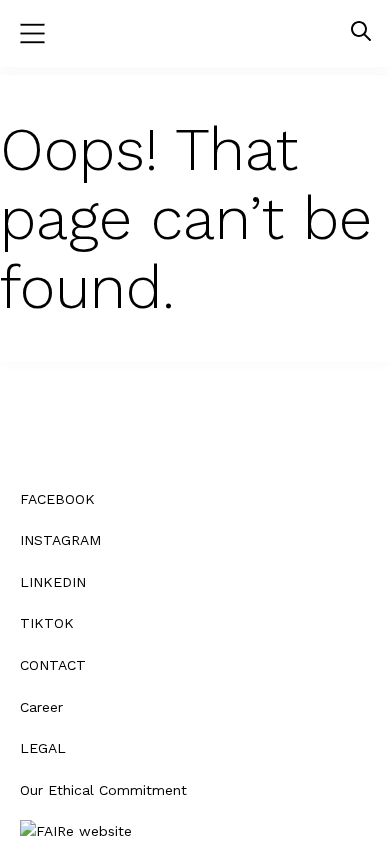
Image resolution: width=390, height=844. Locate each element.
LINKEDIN (53, 582)
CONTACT (53, 665)
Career (41, 707)
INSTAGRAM (60, 540)
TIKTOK (47, 623)
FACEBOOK (57, 499)
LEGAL (43, 748)
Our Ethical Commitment (103, 790)
